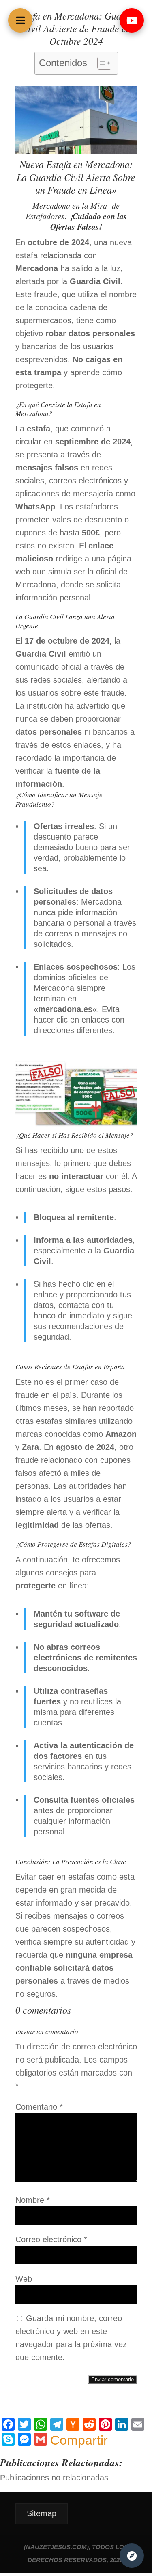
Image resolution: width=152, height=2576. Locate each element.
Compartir (79, 2440)
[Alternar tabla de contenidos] (100, 63)
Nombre (33, 2200)
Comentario (39, 2107)
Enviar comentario (112, 2379)
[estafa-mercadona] (76, 1125)
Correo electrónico (51, 2239)
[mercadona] (76, 152)
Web (24, 2279)
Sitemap (42, 2513)
